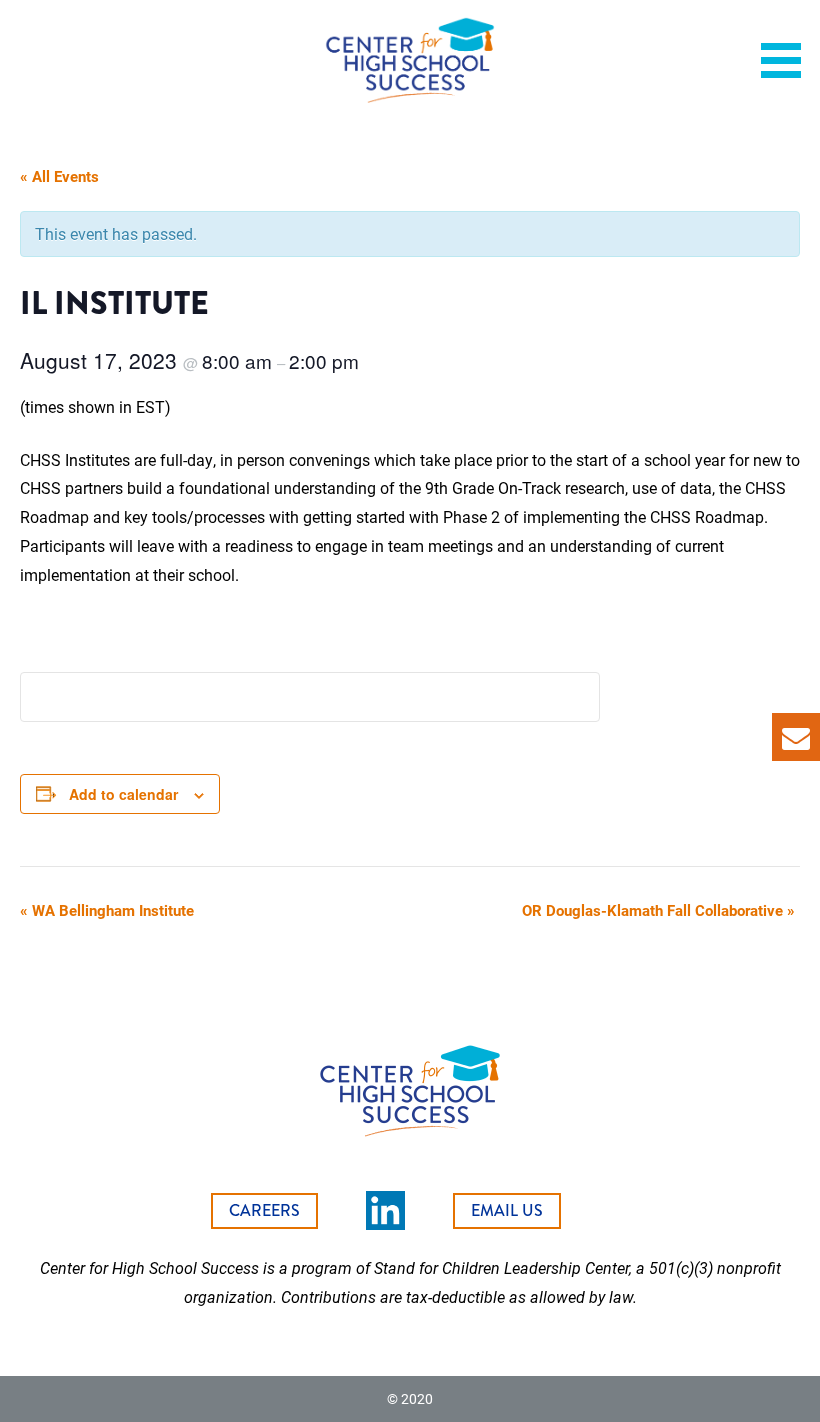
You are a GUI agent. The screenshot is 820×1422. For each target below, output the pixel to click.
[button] (788, 60)
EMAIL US (507, 1210)
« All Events (59, 176)
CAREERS (264, 1210)
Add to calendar (123, 794)
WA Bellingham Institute (107, 910)
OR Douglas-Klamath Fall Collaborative (658, 910)
